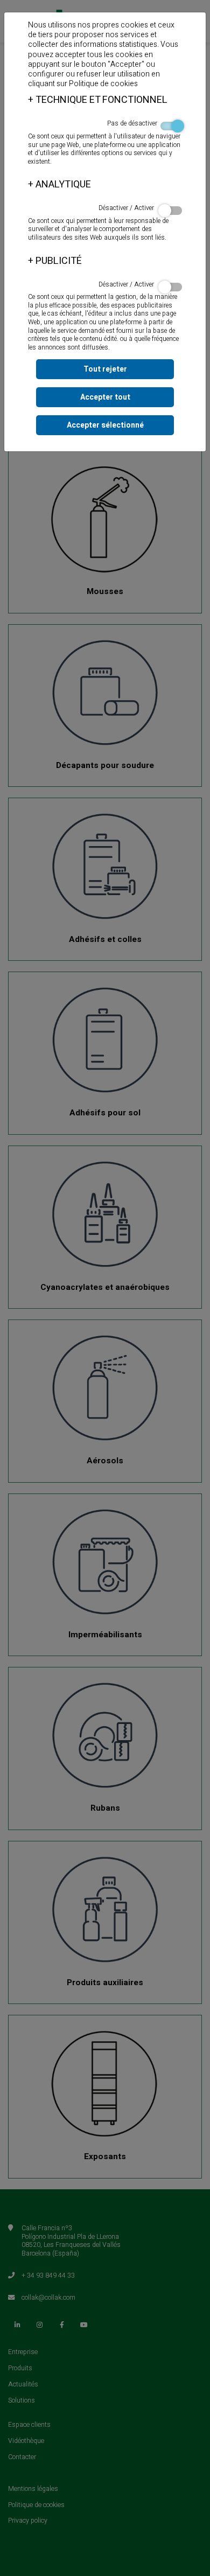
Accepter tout (105, 397)
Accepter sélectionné (105, 425)
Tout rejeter (105, 369)
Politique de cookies (103, 84)
